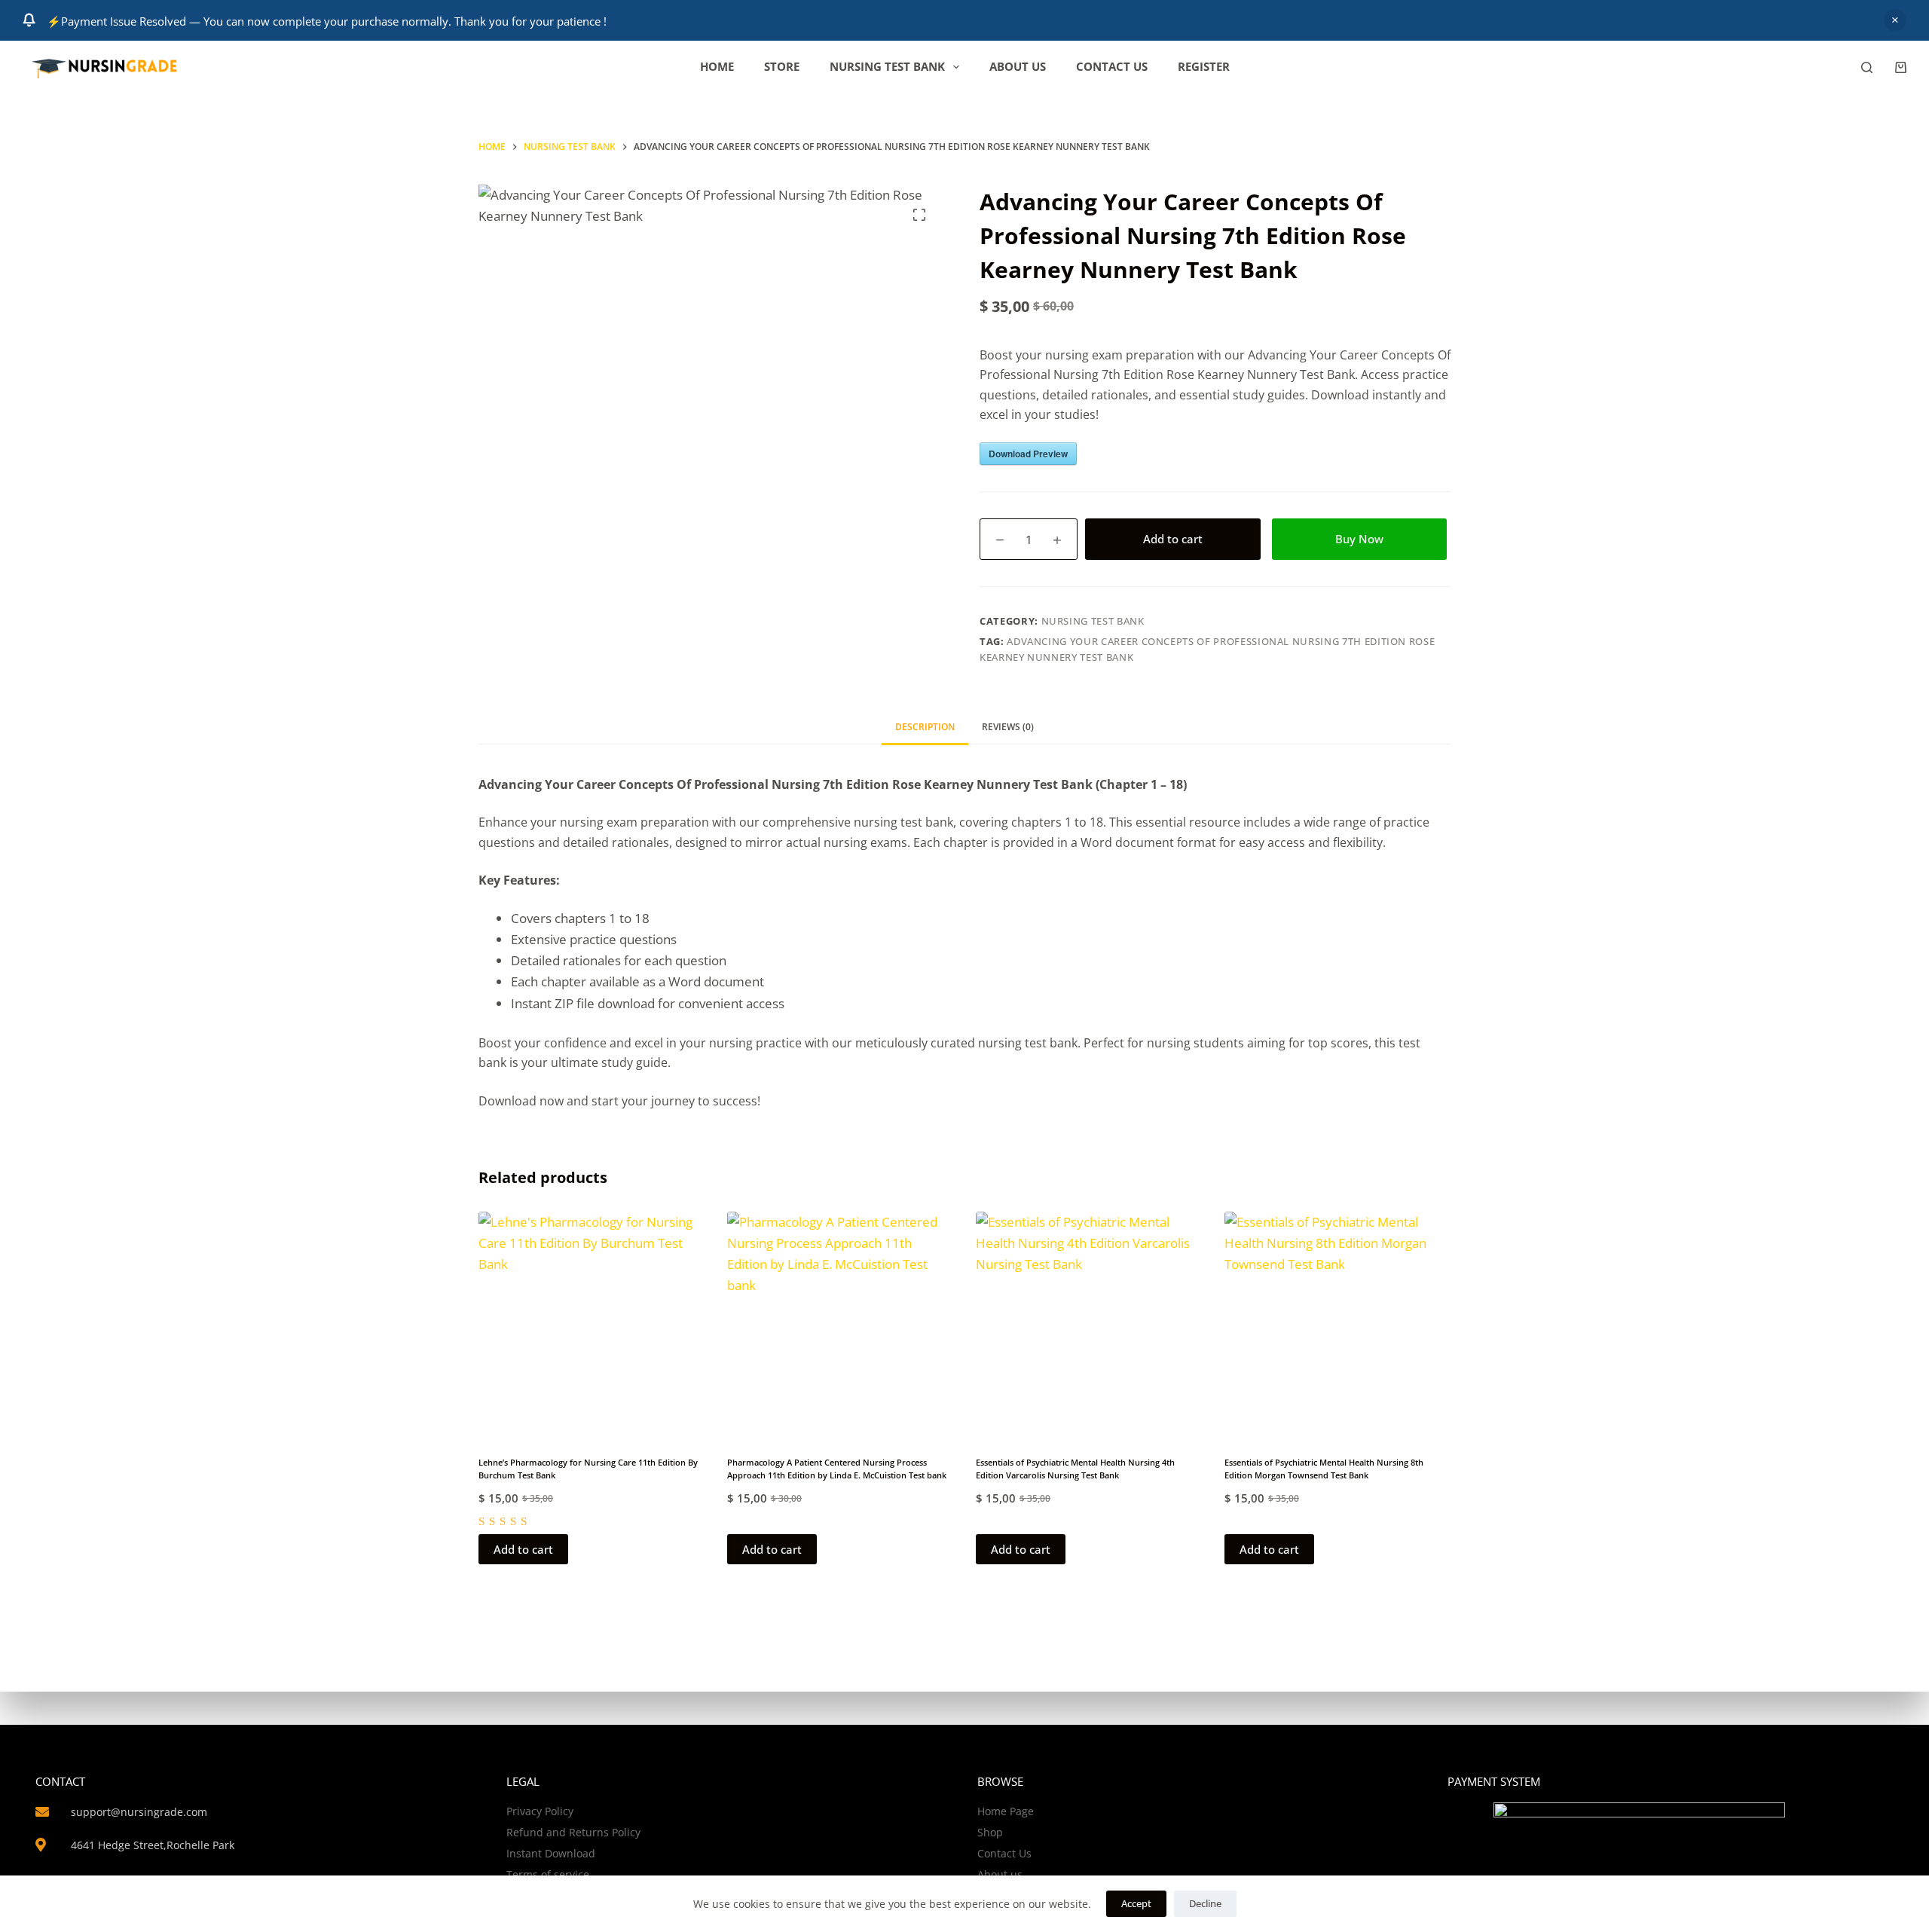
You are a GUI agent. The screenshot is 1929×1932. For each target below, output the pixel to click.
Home (717, 66)
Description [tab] (925, 727)
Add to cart (1173, 539)
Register (1204, 66)
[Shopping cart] (1901, 67)
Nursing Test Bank (887, 66)
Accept (1136, 1903)
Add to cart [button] (523, 1549)
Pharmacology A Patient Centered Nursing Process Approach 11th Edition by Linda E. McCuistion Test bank (837, 1469)
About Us (1018, 66)
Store (782, 66)
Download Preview (1028, 454)
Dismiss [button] (1895, 20)
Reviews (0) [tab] (1008, 727)
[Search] (1867, 67)
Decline (1205, 1903)
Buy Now (1359, 539)
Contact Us (1112, 66)
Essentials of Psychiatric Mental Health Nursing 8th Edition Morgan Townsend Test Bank (1324, 1469)
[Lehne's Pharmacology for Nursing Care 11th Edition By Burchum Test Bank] (592, 1325)
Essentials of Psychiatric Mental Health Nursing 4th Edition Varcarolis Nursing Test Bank (1075, 1469)
